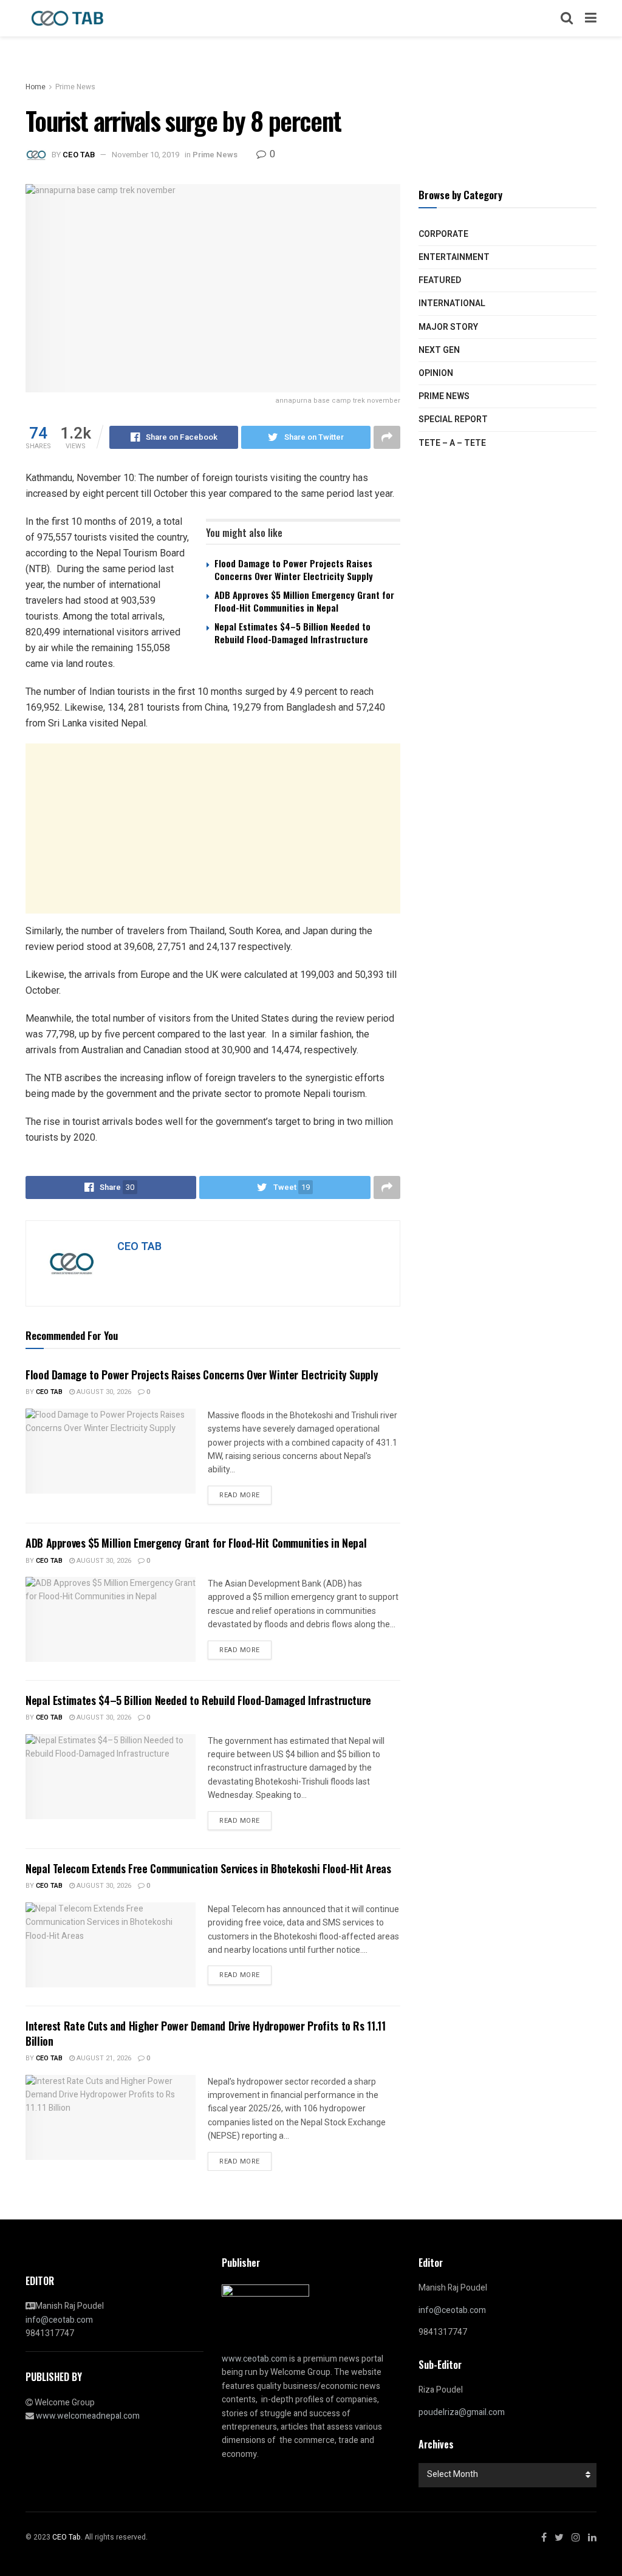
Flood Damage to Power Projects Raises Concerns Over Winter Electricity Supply (294, 569)
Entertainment (454, 257)
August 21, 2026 (103, 2058)
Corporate (443, 234)
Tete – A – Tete (452, 443)
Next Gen (439, 350)
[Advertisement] (213, 828)
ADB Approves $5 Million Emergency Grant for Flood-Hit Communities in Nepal (304, 601)
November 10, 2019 (145, 155)
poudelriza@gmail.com (462, 2412)
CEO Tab (49, 1392)
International (452, 303)
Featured (440, 280)
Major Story (448, 327)
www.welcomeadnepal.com (88, 2416)
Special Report (453, 419)
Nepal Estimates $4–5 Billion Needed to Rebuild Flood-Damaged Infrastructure (292, 633)
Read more (240, 1495)
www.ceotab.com (255, 2359)
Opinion (436, 373)
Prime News (75, 87)
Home (36, 87)
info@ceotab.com (59, 2320)
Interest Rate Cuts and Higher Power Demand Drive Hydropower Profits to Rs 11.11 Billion (206, 2033)
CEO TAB (79, 155)
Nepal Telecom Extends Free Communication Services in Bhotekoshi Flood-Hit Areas (208, 1868)
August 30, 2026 (103, 1392)
